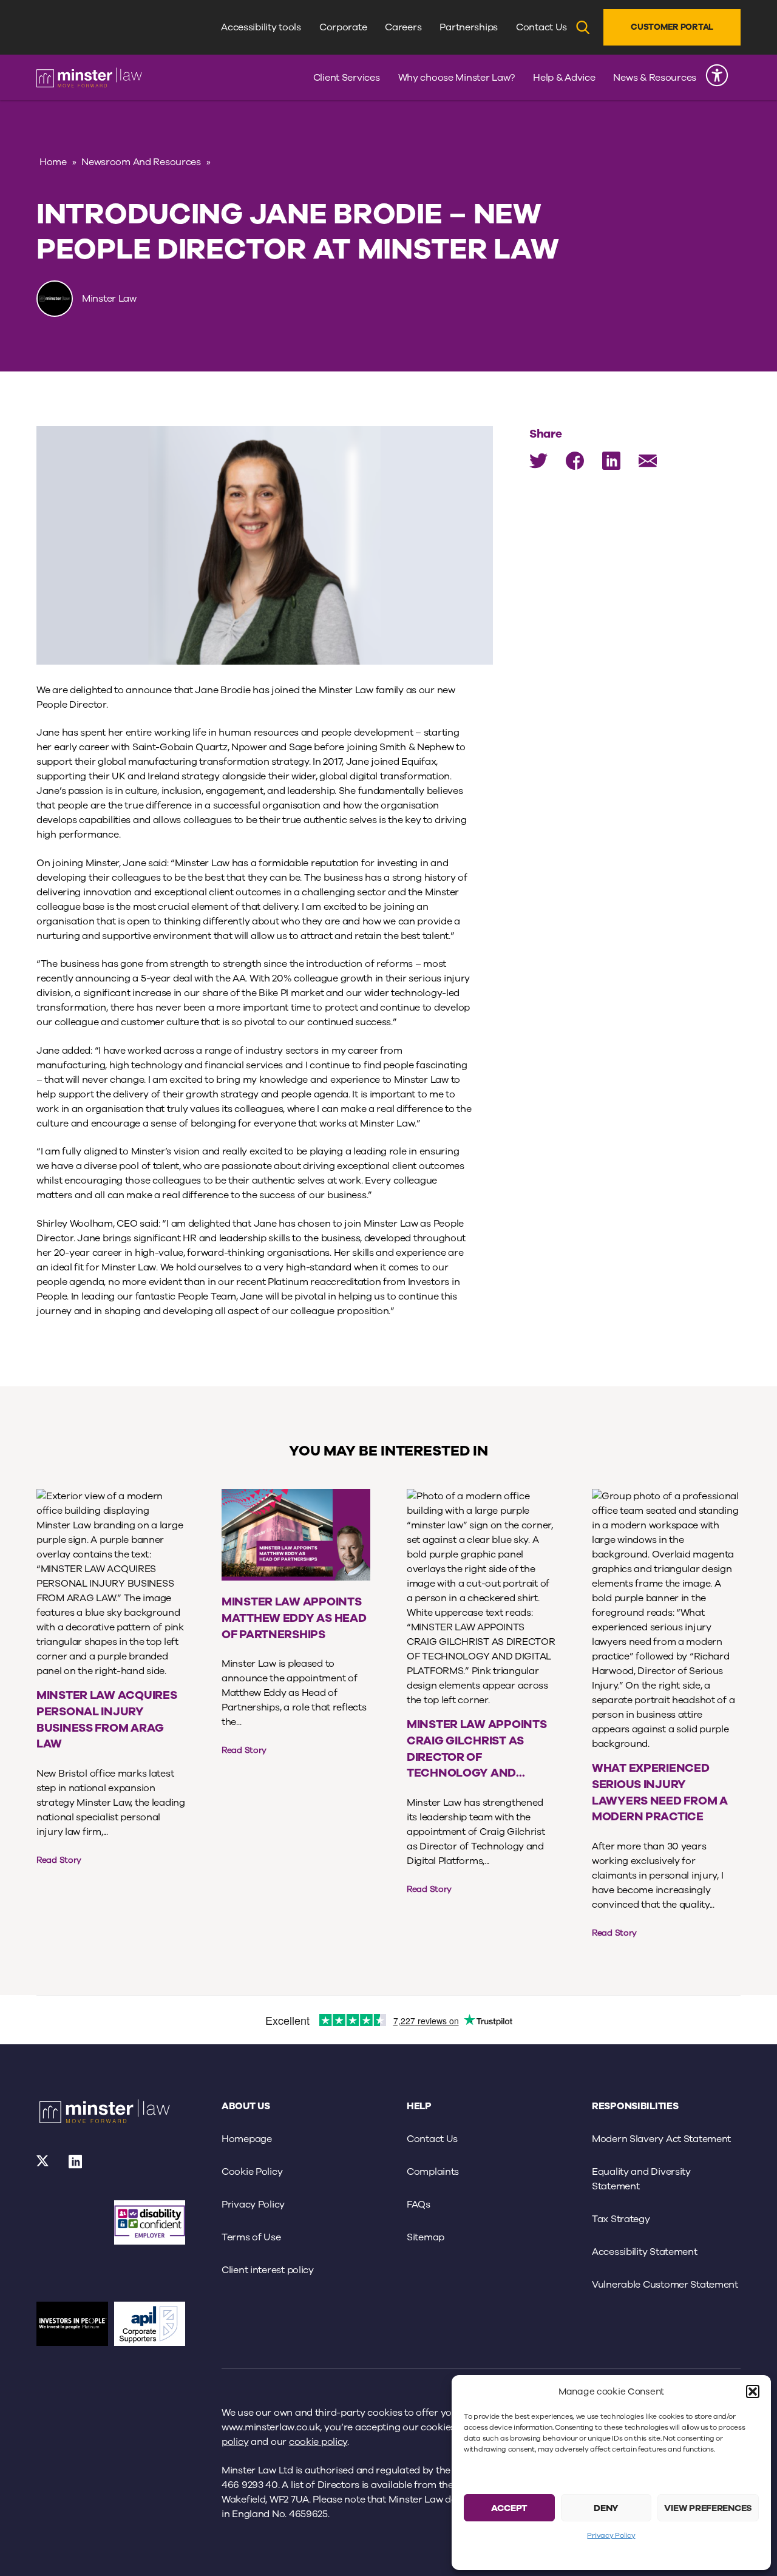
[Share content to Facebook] (575, 461)
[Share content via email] (648, 461)
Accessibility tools (261, 27)
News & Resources (655, 78)
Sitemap (426, 2237)
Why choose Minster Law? (457, 78)
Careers (403, 27)
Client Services (347, 78)
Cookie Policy (252, 2172)
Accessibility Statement (645, 2252)
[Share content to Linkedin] (611, 461)
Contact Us (541, 27)
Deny (606, 2508)
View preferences (708, 2508)
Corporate (343, 27)
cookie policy (318, 2442)
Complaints (433, 2172)
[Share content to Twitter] (538, 461)
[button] (753, 2391)
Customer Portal (672, 27)
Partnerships (469, 27)
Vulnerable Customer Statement (665, 2285)
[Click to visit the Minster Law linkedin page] (76, 2166)
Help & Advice (564, 78)
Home (53, 162)
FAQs (419, 2205)
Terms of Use (251, 2237)
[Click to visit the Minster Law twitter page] (43, 2166)
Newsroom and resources (141, 162)
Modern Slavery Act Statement (661, 2139)
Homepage (247, 2139)
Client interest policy (268, 2270)
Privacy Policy (611, 2535)
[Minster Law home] (89, 78)
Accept (509, 2508)
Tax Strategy (621, 2219)
